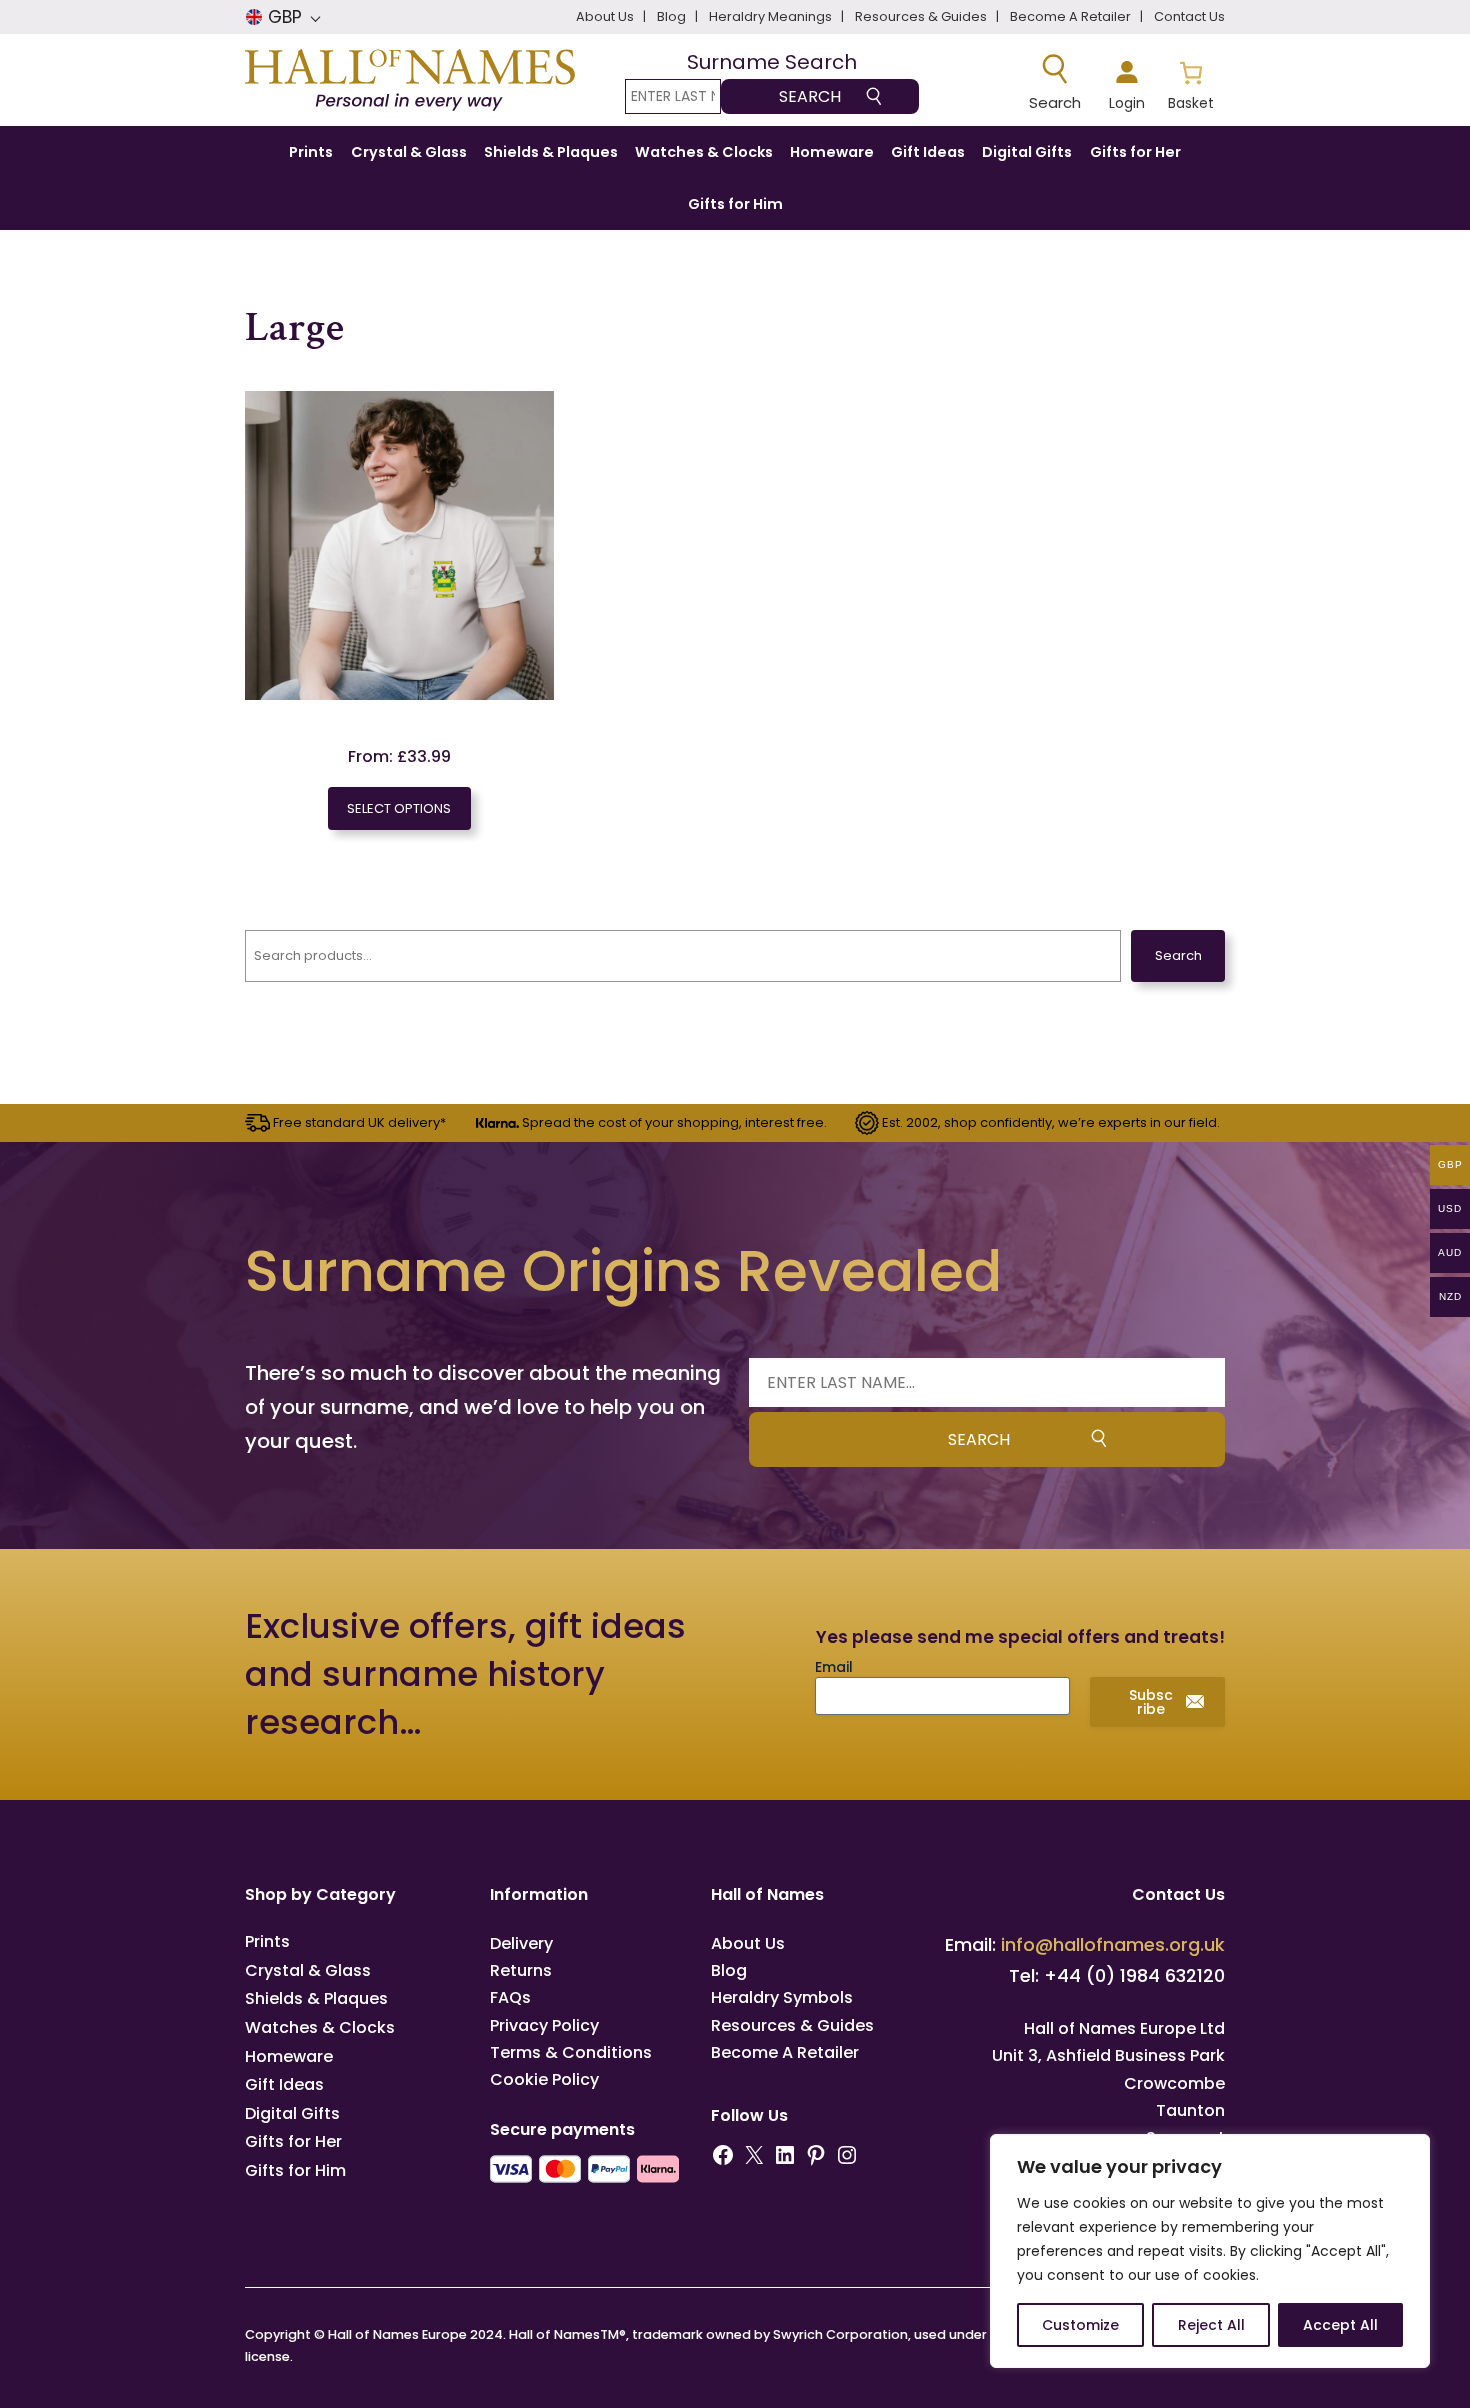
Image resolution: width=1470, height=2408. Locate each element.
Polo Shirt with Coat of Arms (399, 713)
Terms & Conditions (571, 2052)
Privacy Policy (544, 2025)
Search (1178, 955)
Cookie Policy (544, 2079)
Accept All (1340, 2325)
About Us (748, 1943)
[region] (1210, 2251)
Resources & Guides (792, 2025)
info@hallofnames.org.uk (1113, 1944)
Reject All (1211, 2325)
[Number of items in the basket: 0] (1190, 83)
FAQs (510, 1997)
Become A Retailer (785, 2052)
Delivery (521, 1943)
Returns (521, 1970)
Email (834, 1667)
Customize (1080, 2325)
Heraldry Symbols (782, 1997)
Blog (729, 1970)
